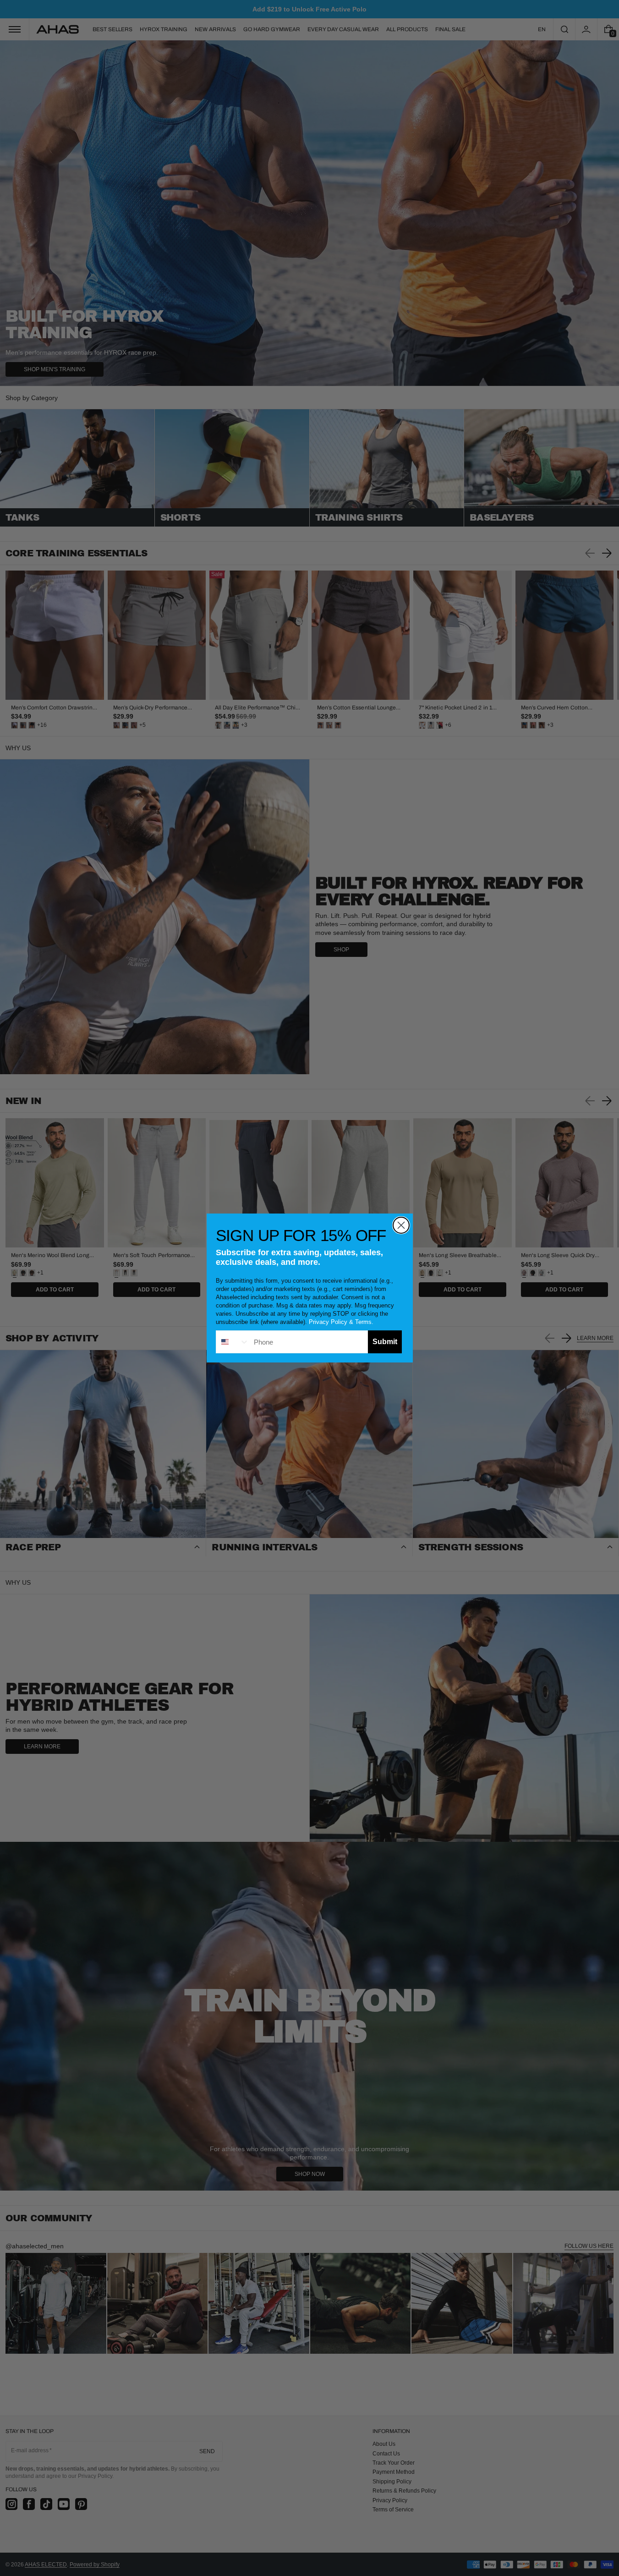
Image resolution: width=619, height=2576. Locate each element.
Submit (385, 1342)
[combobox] (233, 1342)
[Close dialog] (401, 1225)
